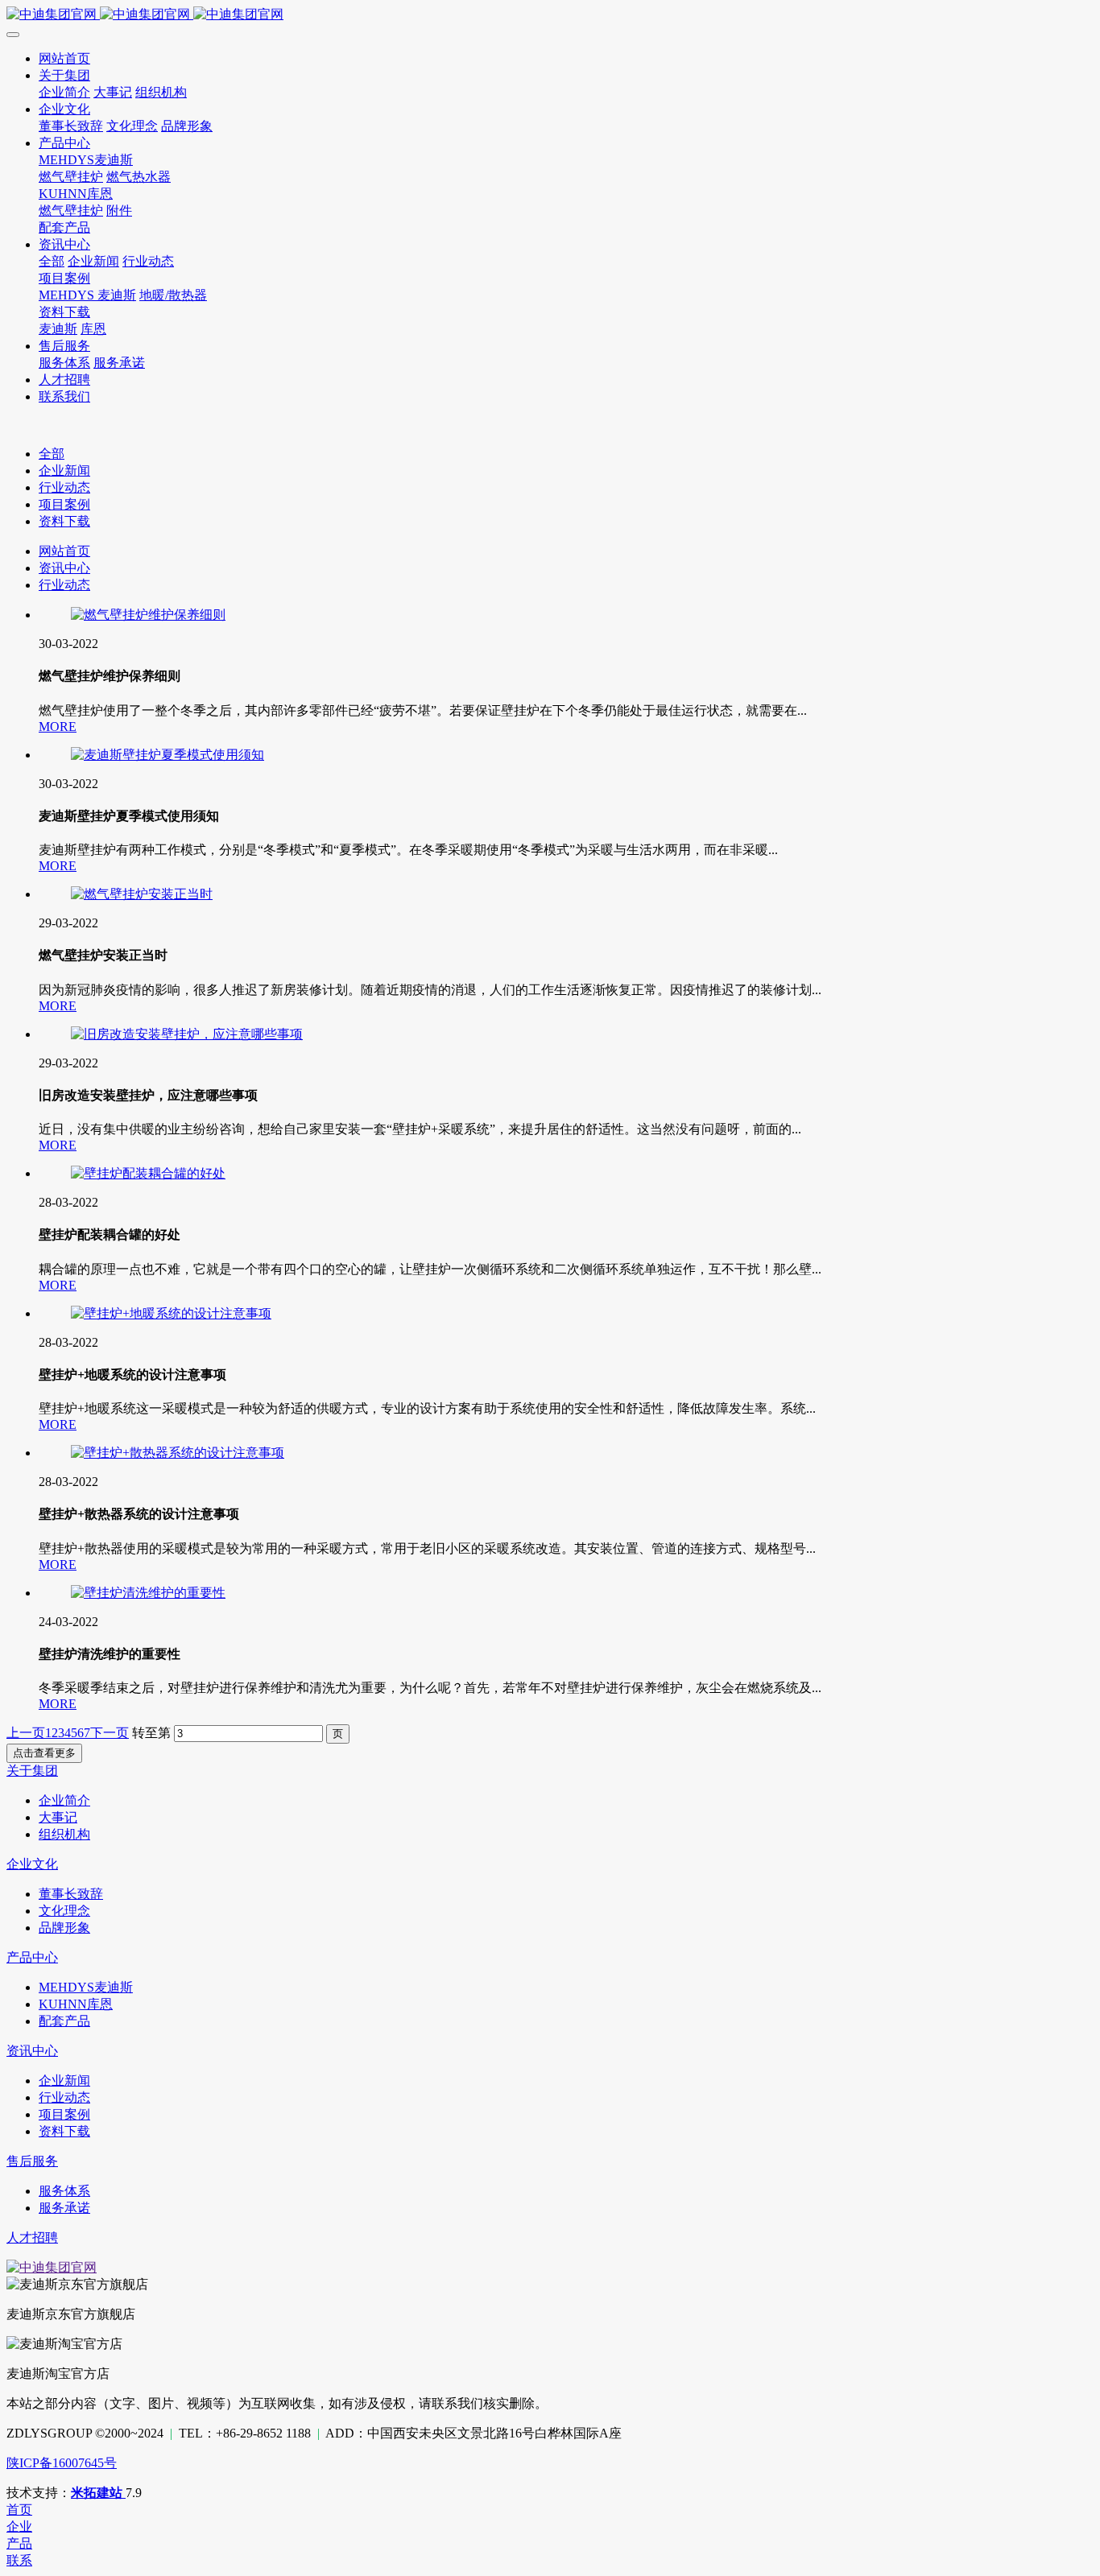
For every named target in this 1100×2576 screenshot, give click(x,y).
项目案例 (64, 504)
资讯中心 (64, 568)
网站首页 (64, 551)
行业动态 (64, 487)
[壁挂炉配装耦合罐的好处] (148, 1173)
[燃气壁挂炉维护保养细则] (148, 615)
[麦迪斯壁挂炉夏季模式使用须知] (167, 755)
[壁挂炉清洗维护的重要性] (148, 1593)
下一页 (110, 1733)
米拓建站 (98, 2493)
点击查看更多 (44, 1753)
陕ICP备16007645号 (62, 2463)
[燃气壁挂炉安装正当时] (142, 894)
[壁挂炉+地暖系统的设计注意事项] (171, 1313)
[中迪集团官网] (550, 15)
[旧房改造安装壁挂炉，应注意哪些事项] (187, 1034)
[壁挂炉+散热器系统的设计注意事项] (178, 1453)
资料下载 (64, 521)
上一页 (26, 1733)
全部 (52, 261)
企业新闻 (64, 471)
